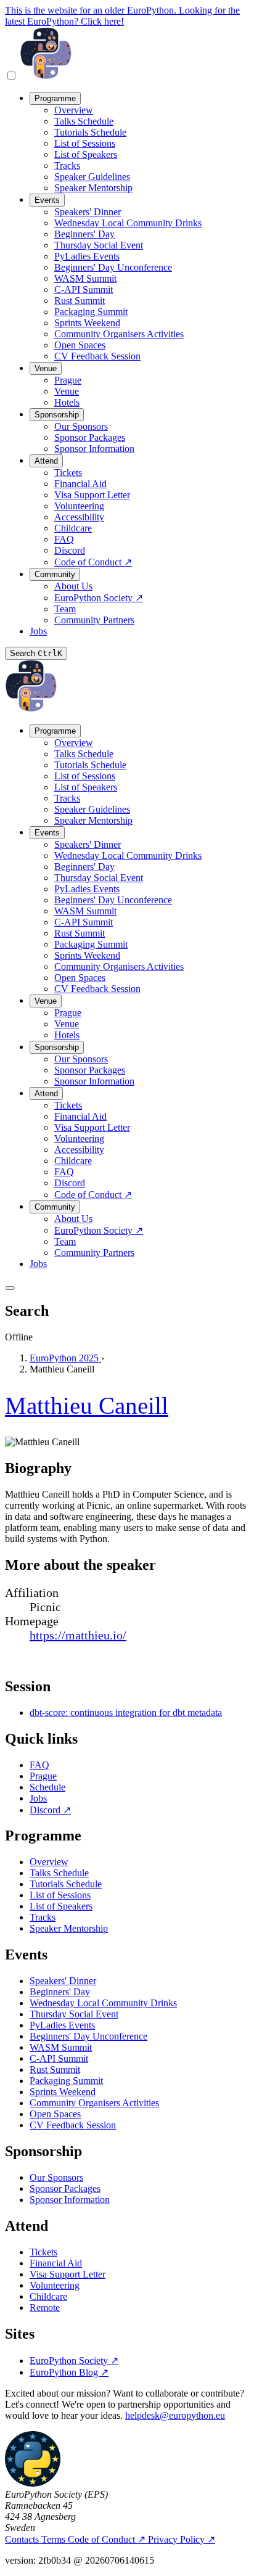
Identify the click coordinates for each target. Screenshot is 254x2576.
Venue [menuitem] (46, 368)
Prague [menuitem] (68, 380)
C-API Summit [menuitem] (84, 289)
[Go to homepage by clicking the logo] (46, 76)
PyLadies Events (62, 2025)
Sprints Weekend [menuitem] (87, 323)
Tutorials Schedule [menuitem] (90, 132)
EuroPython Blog (69, 2372)
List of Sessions (60, 1895)
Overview (49, 1862)
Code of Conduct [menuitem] (93, 562)
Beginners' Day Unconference (88, 2036)
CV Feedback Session (73, 2125)
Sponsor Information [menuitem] (94, 449)
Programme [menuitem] (55, 98)
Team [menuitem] (65, 609)
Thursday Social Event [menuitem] (99, 245)
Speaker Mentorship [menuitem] (93, 188)
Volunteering (55, 2285)
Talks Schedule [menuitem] (84, 121)
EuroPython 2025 (65, 1358)
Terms (55, 2539)
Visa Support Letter (68, 2274)
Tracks (43, 1917)
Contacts (23, 2539)
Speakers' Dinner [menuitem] (88, 212)
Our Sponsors (56, 2177)
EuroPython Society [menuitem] (99, 598)
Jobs (38, 1798)
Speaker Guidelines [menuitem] (92, 177)
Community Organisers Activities (94, 2103)
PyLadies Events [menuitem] (87, 256)
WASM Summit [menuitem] (85, 278)
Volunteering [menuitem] (79, 506)
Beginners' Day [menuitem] (84, 234)
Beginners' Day (60, 1992)
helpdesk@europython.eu (175, 2415)
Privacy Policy (182, 2539)
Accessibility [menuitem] (79, 517)
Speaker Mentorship (69, 1928)
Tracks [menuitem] (67, 166)
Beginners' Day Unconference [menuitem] (113, 267)
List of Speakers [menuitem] (86, 154)
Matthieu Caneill (87, 1405)
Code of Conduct (107, 2539)
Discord (50, 1810)
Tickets (43, 2252)
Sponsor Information (70, 2200)
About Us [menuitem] (73, 586)
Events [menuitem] (47, 200)
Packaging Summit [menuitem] (91, 312)
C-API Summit (59, 2058)
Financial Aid (56, 2263)
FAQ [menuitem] (64, 539)
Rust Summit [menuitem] (80, 301)
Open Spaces (55, 2114)
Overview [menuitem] (74, 110)
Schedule (47, 1787)
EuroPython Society (74, 2361)
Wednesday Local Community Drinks (103, 2003)
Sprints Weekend (63, 2092)
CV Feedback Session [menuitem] (97, 356)
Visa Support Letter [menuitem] (92, 495)
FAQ (39, 1765)
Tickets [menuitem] (68, 473)
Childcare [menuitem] (73, 528)
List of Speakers (61, 1906)
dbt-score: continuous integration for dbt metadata (126, 1713)
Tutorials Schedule (66, 1884)
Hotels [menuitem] (67, 402)
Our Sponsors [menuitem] (81, 426)
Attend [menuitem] (46, 461)
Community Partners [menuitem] (94, 620)
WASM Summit (61, 2047)
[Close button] (10, 1288)
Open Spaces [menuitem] (80, 345)
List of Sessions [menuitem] (85, 143)
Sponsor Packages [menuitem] (90, 437)
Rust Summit (55, 2069)
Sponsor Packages (65, 2188)
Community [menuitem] (55, 574)
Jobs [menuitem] (38, 631)
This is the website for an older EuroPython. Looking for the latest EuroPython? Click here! (122, 16)
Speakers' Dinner (63, 1981)
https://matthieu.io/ (78, 1635)
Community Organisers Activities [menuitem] (119, 334)
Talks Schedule (59, 1873)
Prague (43, 1776)
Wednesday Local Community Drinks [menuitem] (128, 223)
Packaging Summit (66, 2081)
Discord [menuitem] (70, 550)
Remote (45, 2307)
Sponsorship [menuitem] (57, 415)
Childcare (48, 2296)
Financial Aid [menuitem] (80, 484)
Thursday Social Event (74, 2014)
